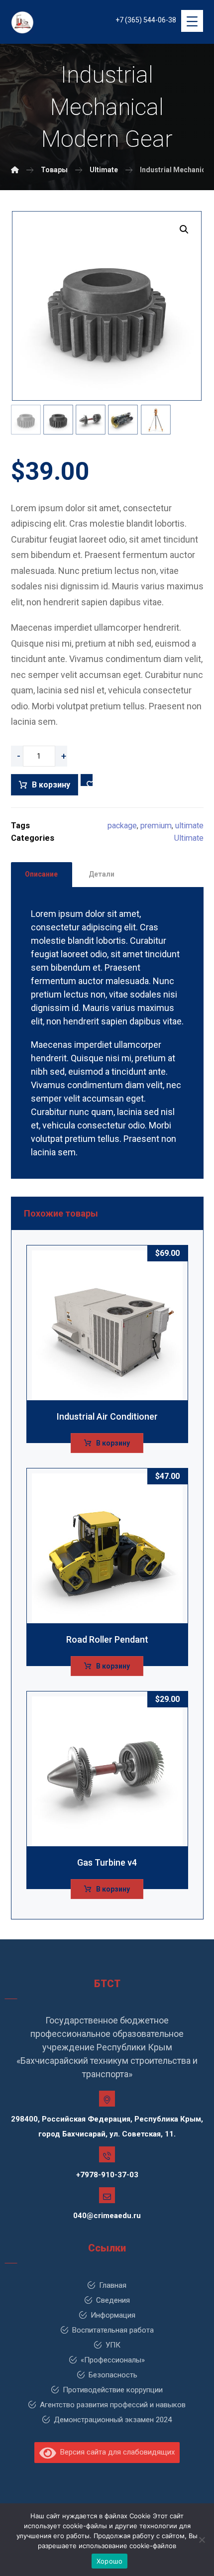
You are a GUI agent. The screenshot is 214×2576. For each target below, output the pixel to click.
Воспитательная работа (113, 2330)
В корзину (51, 785)
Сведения (113, 2300)
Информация (113, 2315)
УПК (113, 2345)
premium (156, 826)
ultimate (189, 826)
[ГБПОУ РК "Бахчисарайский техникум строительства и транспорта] (15, 170)
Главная (113, 2285)
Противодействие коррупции (113, 2390)
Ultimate (189, 838)
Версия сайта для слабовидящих (115, 2452)
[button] (184, 229)
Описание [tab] (41, 874)
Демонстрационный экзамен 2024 (113, 2420)
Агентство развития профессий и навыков (113, 2405)
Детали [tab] (102, 874)
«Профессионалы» (113, 2360)
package (122, 826)
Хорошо (110, 2561)
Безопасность (113, 2375)
